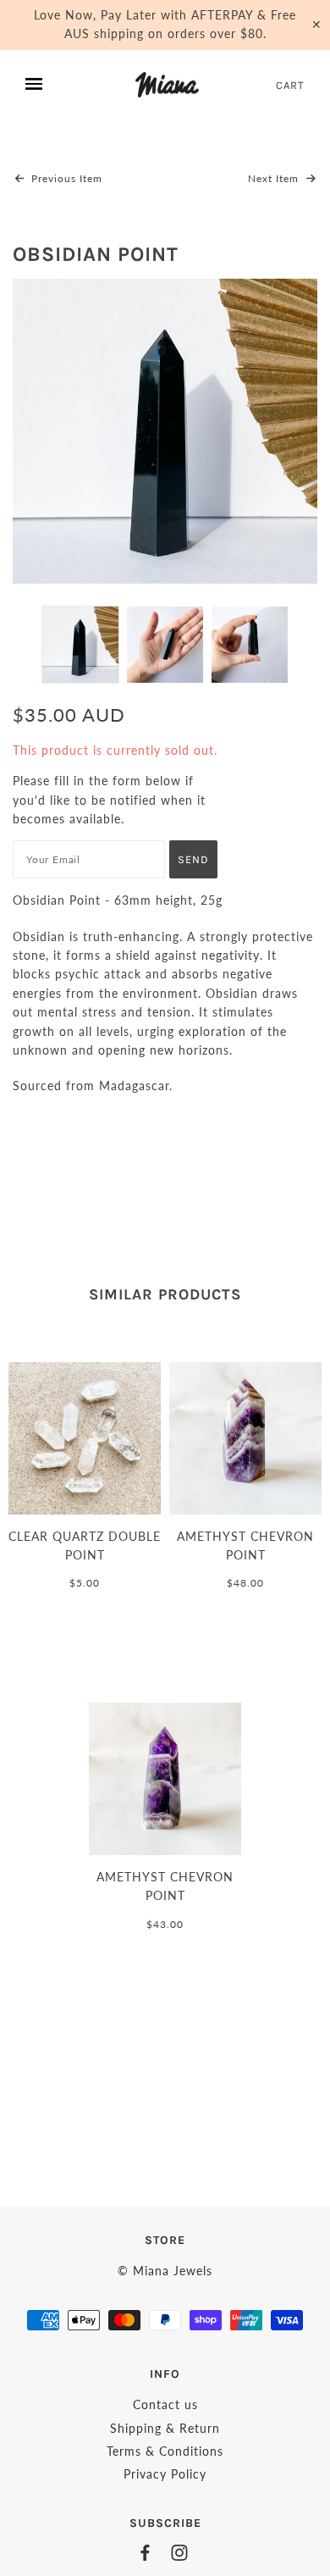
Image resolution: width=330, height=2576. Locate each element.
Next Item (275, 178)
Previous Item (65, 178)
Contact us (165, 2404)
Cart (290, 85)
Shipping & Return (165, 2428)
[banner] (167, 85)
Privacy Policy (165, 2474)
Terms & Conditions (165, 2451)
